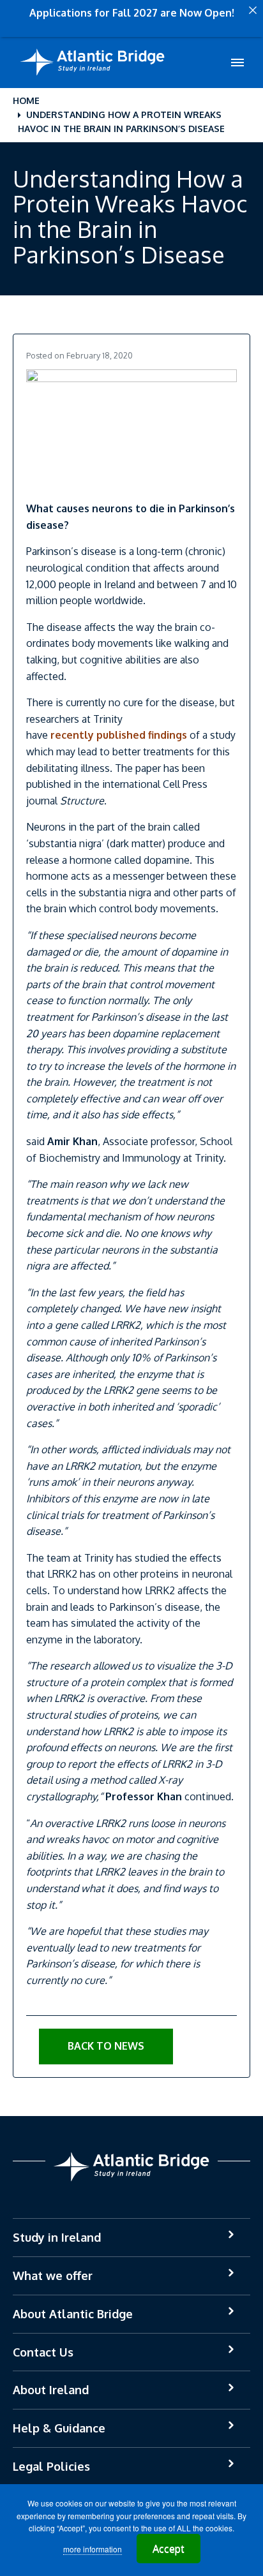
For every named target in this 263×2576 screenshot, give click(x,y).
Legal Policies (51, 2466)
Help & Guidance (59, 2428)
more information (93, 2549)
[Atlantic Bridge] (93, 63)
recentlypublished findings (119, 735)
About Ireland (51, 2390)
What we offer (53, 2276)
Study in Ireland (57, 2237)
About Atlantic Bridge (73, 2314)
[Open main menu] (237, 63)
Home (26, 100)
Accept (169, 2549)
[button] (106, 2047)
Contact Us (43, 2352)
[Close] (253, 10)
